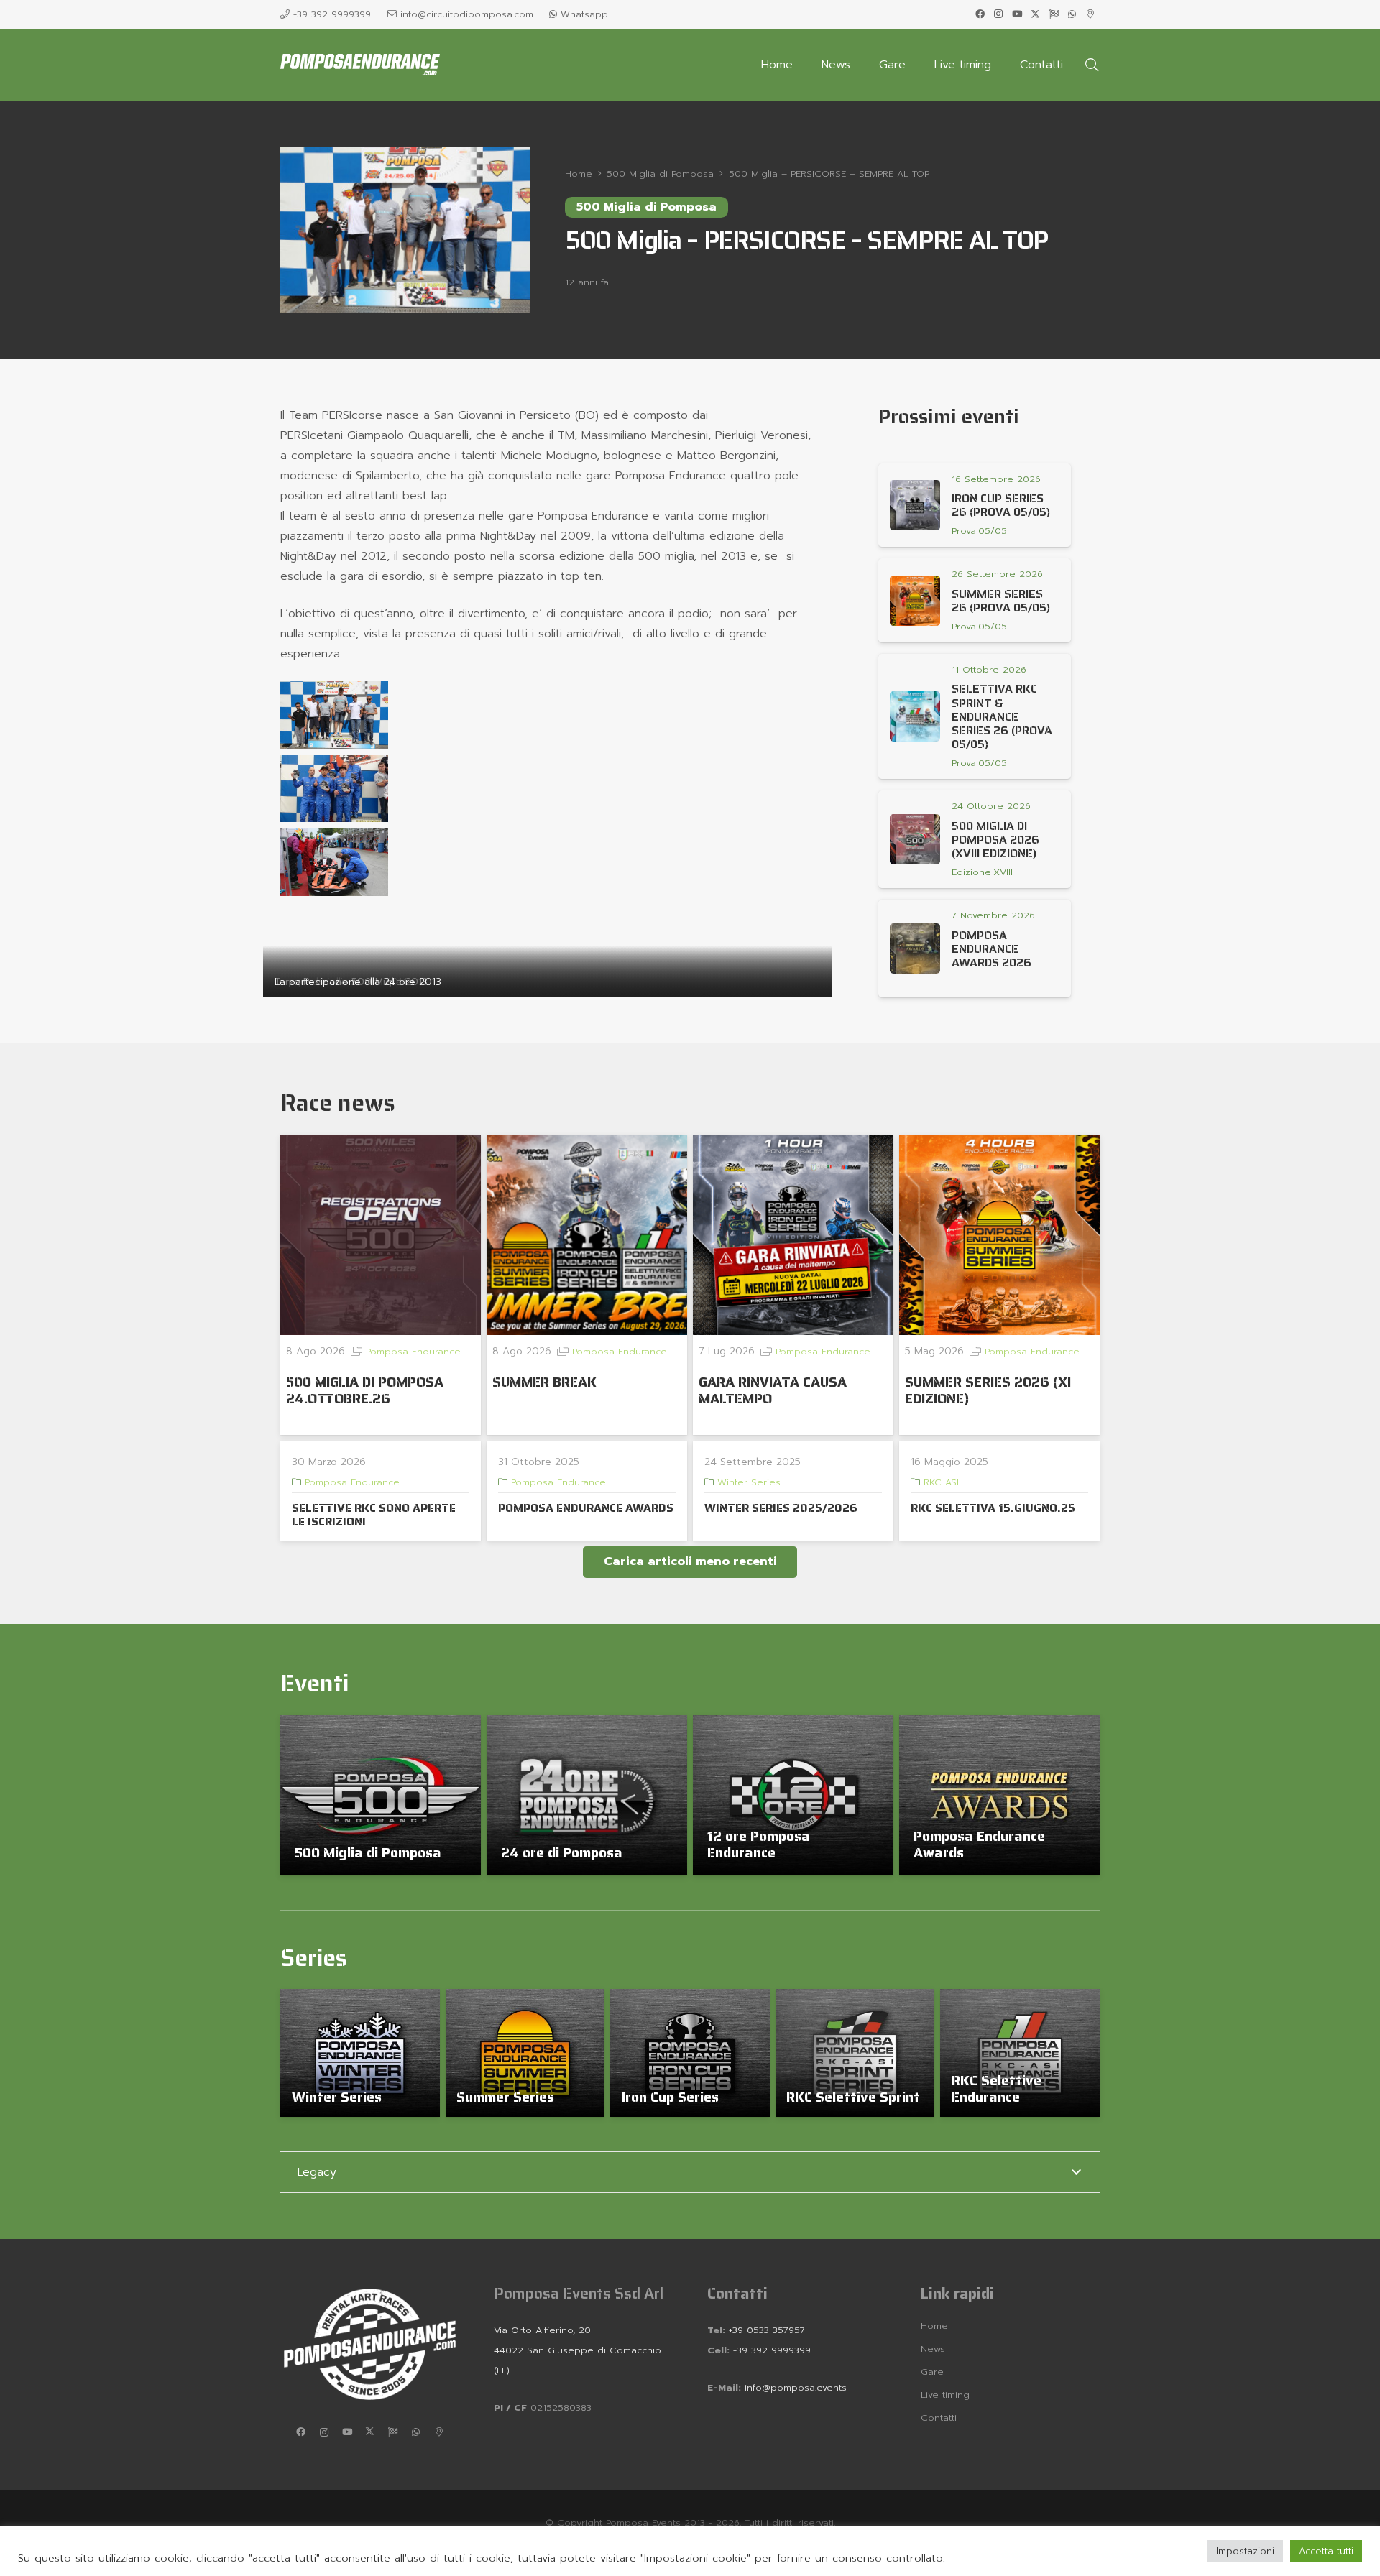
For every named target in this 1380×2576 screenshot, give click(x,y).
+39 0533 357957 (767, 2330)
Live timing (945, 2395)
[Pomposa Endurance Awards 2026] (915, 948)
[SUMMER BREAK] (587, 1235)
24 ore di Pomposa (562, 1852)
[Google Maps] (1090, 14)
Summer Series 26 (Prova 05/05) (1001, 601)
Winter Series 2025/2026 (781, 1508)
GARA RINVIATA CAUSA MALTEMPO (773, 1390)
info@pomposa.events (796, 2387)
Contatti (939, 2418)
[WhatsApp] (1072, 14)
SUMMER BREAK (544, 1382)
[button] (1092, 65)
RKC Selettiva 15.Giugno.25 (993, 1508)
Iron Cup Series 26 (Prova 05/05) (1001, 505)
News (933, 2349)
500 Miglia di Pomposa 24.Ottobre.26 (365, 1390)
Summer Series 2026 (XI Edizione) (988, 1390)
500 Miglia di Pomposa (368, 1852)
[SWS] (1054, 14)
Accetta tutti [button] (1326, 2551)
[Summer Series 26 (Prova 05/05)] (915, 601)
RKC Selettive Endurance (997, 2088)
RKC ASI (941, 1482)
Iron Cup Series (670, 2097)
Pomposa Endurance (413, 1351)
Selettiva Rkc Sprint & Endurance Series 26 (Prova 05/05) (1002, 716)
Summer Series (505, 2097)
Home (934, 2326)
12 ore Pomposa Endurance (759, 1844)
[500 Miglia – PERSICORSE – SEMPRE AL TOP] (405, 157)
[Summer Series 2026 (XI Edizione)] (999, 1235)
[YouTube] (1017, 14)
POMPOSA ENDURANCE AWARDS (586, 1508)
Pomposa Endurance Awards (979, 1844)
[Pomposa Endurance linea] (360, 65)
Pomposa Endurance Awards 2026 (992, 949)
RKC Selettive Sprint (853, 2097)
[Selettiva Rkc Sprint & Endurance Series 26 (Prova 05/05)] (915, 716)
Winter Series (749, 1482)
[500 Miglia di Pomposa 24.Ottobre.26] (381, 1235)
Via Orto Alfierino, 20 (542, 2330)
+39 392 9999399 (770, 2350)
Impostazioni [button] (1245, 2551)
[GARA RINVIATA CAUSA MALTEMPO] (793, 1235)
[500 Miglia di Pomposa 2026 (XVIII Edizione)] (915, 839)
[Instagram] (998, 14)
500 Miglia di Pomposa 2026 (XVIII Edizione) (995, 840)
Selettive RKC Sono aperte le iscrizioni (374, 1515)
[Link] (980, 531)
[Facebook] (980, 14)
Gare (932, 2372)
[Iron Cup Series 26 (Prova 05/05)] (915, 505)
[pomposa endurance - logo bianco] (370, 2344)
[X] (1036, 14)
